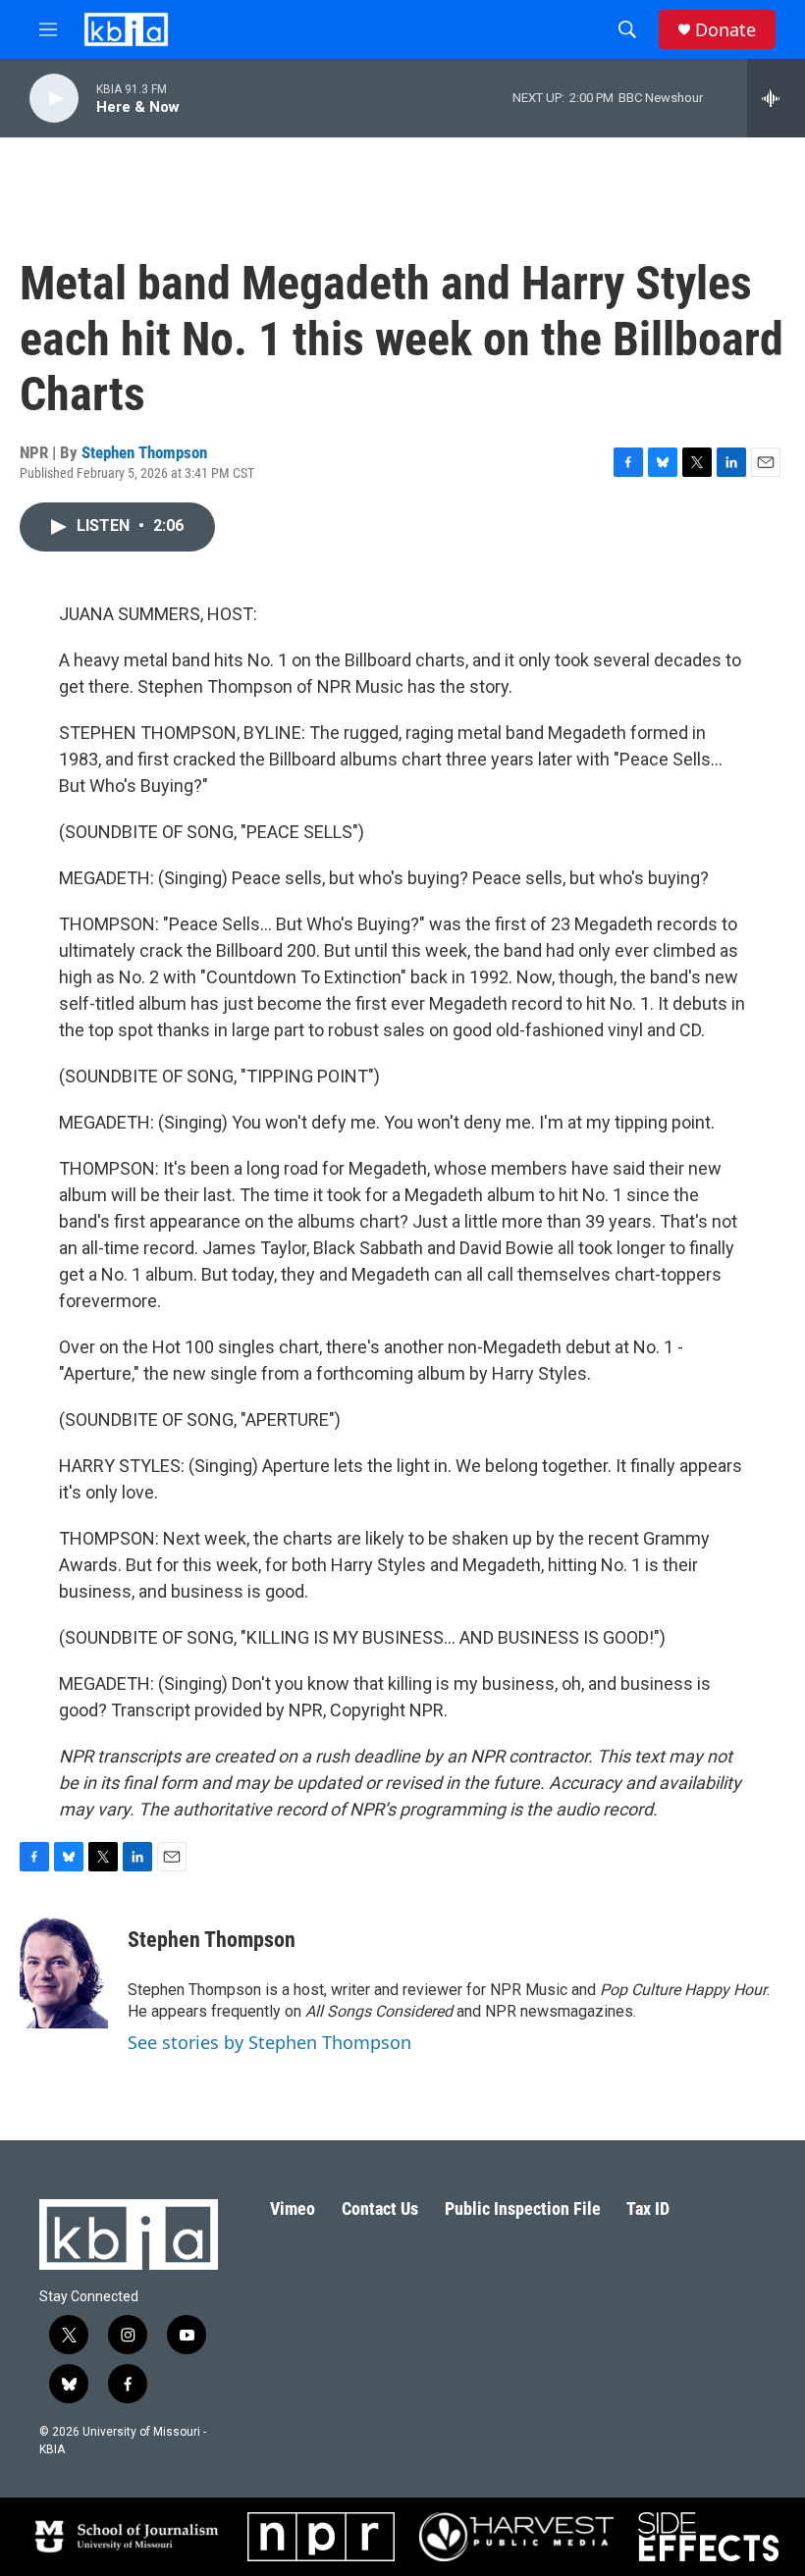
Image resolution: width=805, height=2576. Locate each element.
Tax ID (648, 2208)
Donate (725, 30)
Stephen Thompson (144, 452)
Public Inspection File (523, 2208)
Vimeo (293, 2208)
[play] (54, 99)
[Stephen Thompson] (64, 1970)
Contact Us (380, 2208)
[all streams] (776, 98)
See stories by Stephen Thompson (269, 2042)
